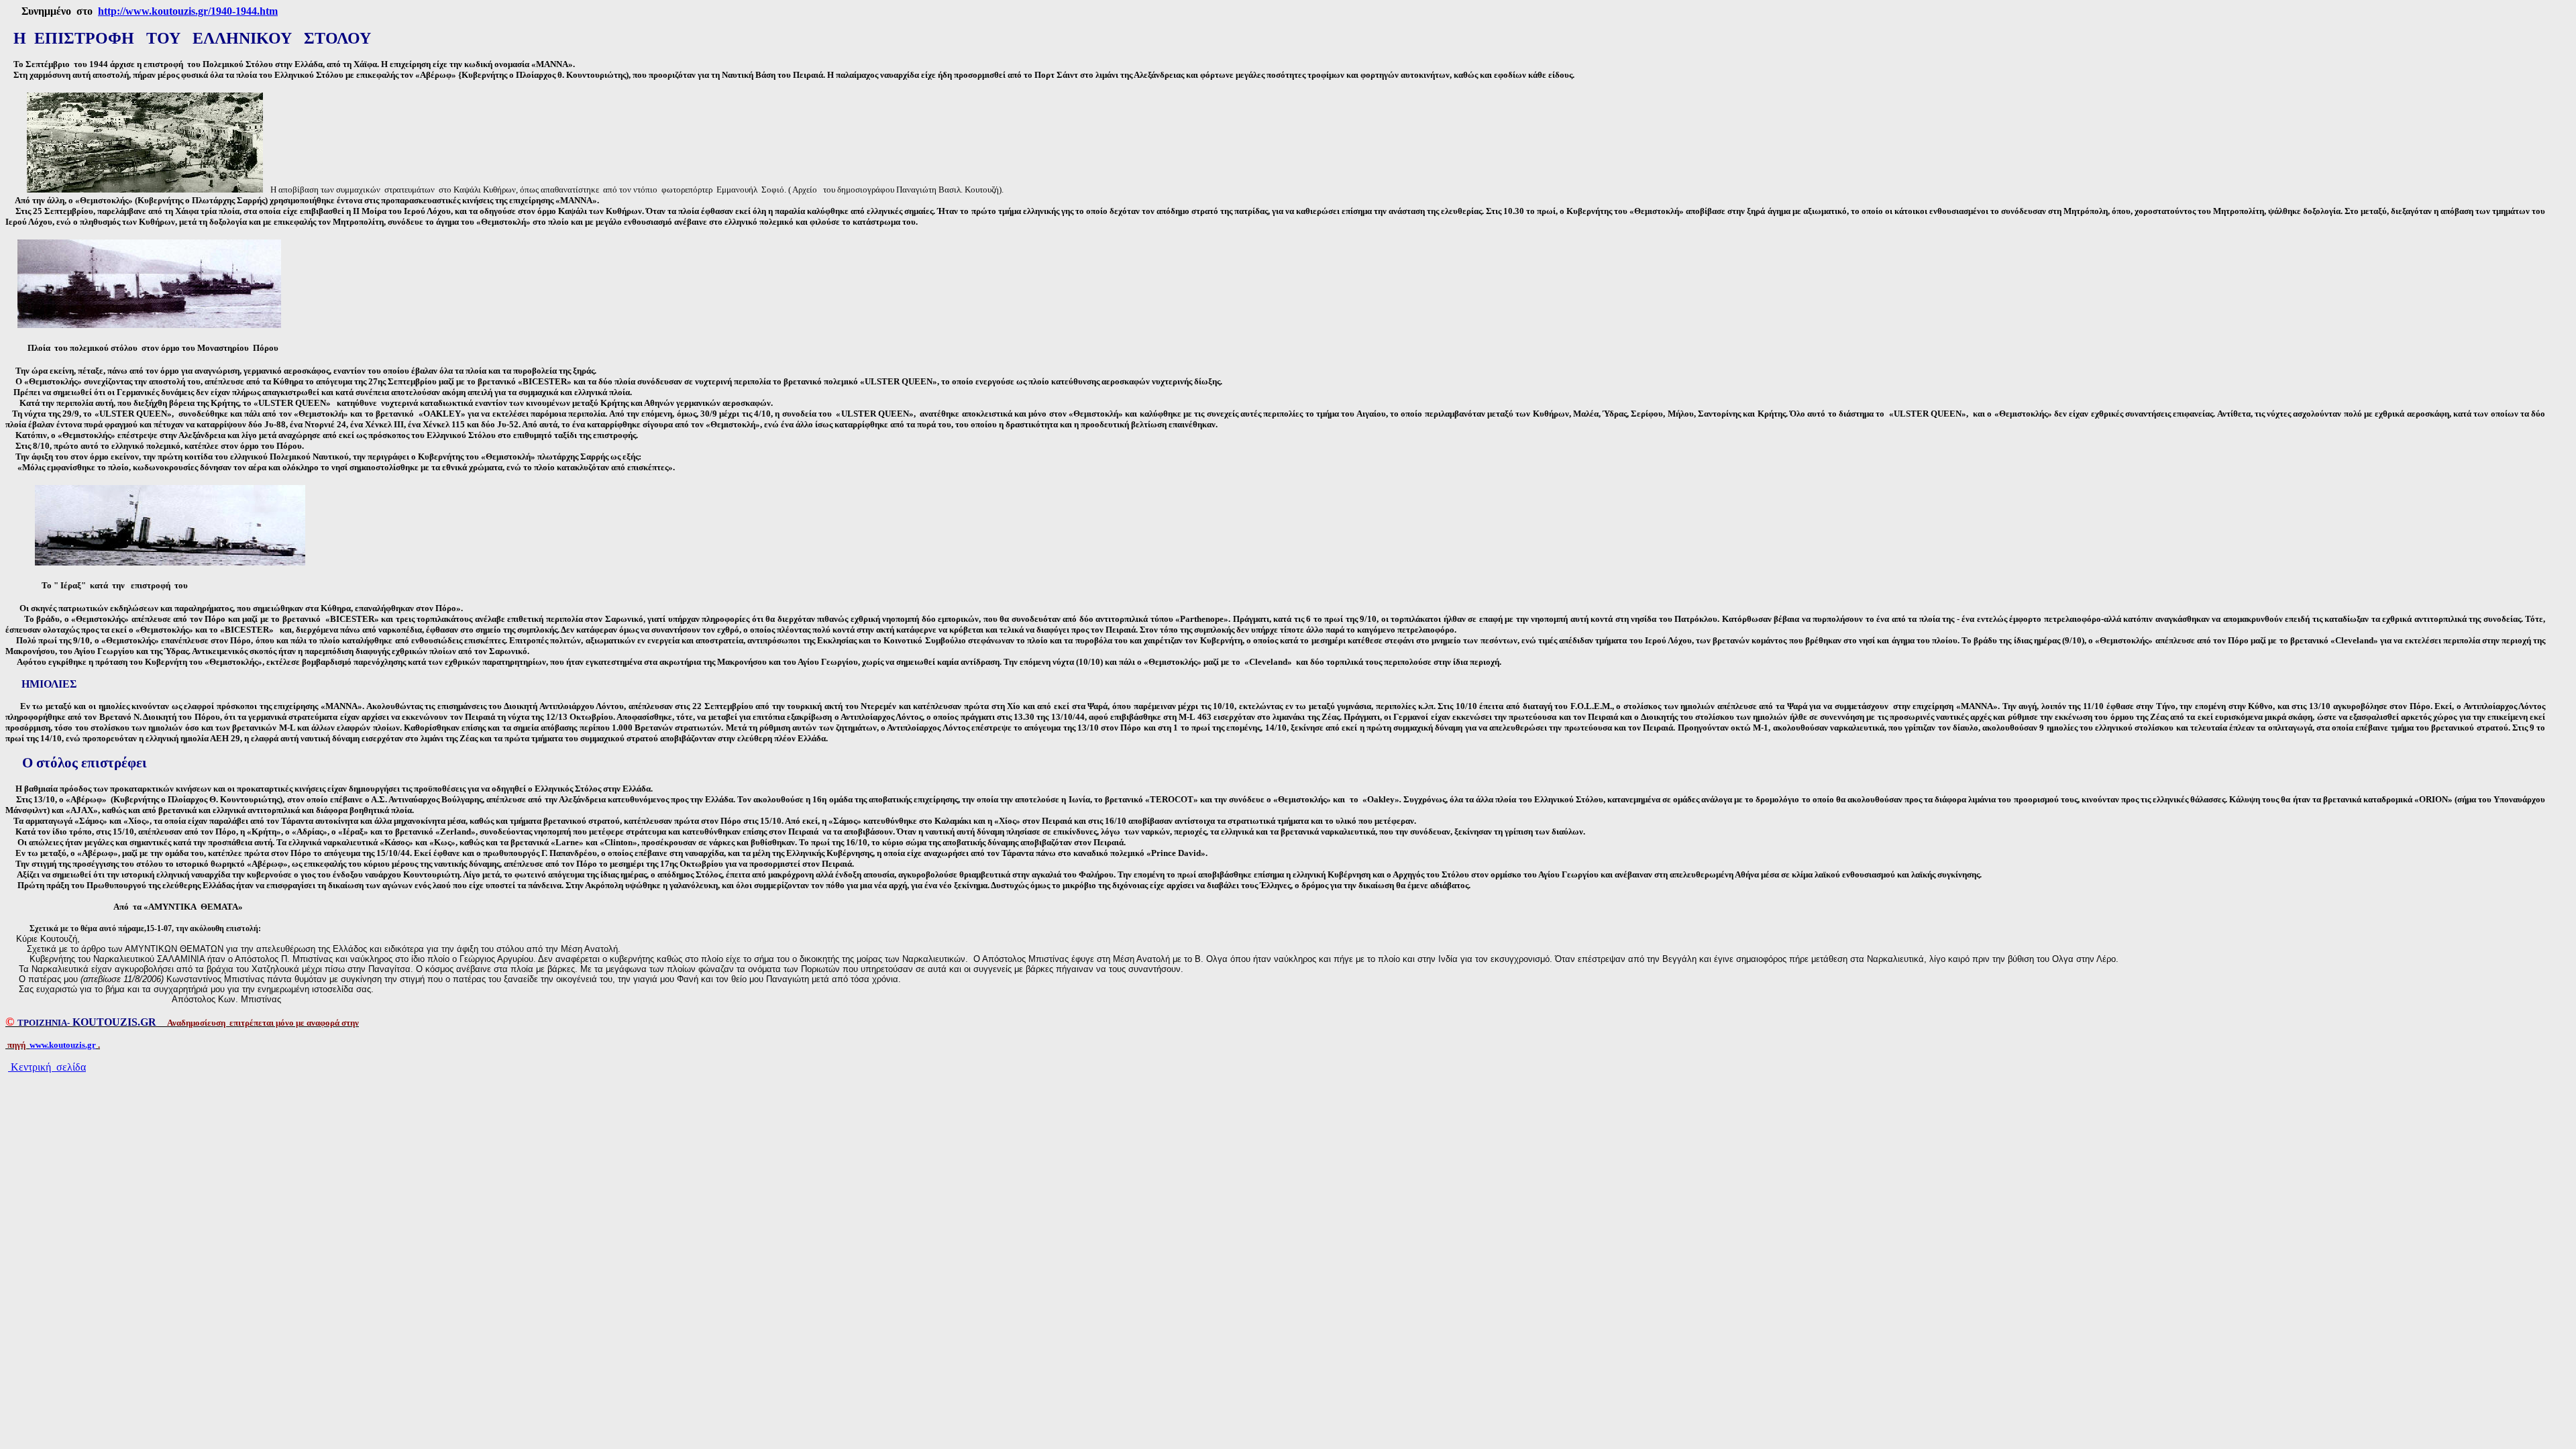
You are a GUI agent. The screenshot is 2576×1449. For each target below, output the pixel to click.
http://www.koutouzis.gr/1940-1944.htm (188, 11)
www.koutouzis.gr (63, 1045)
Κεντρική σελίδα (47, 1067)
